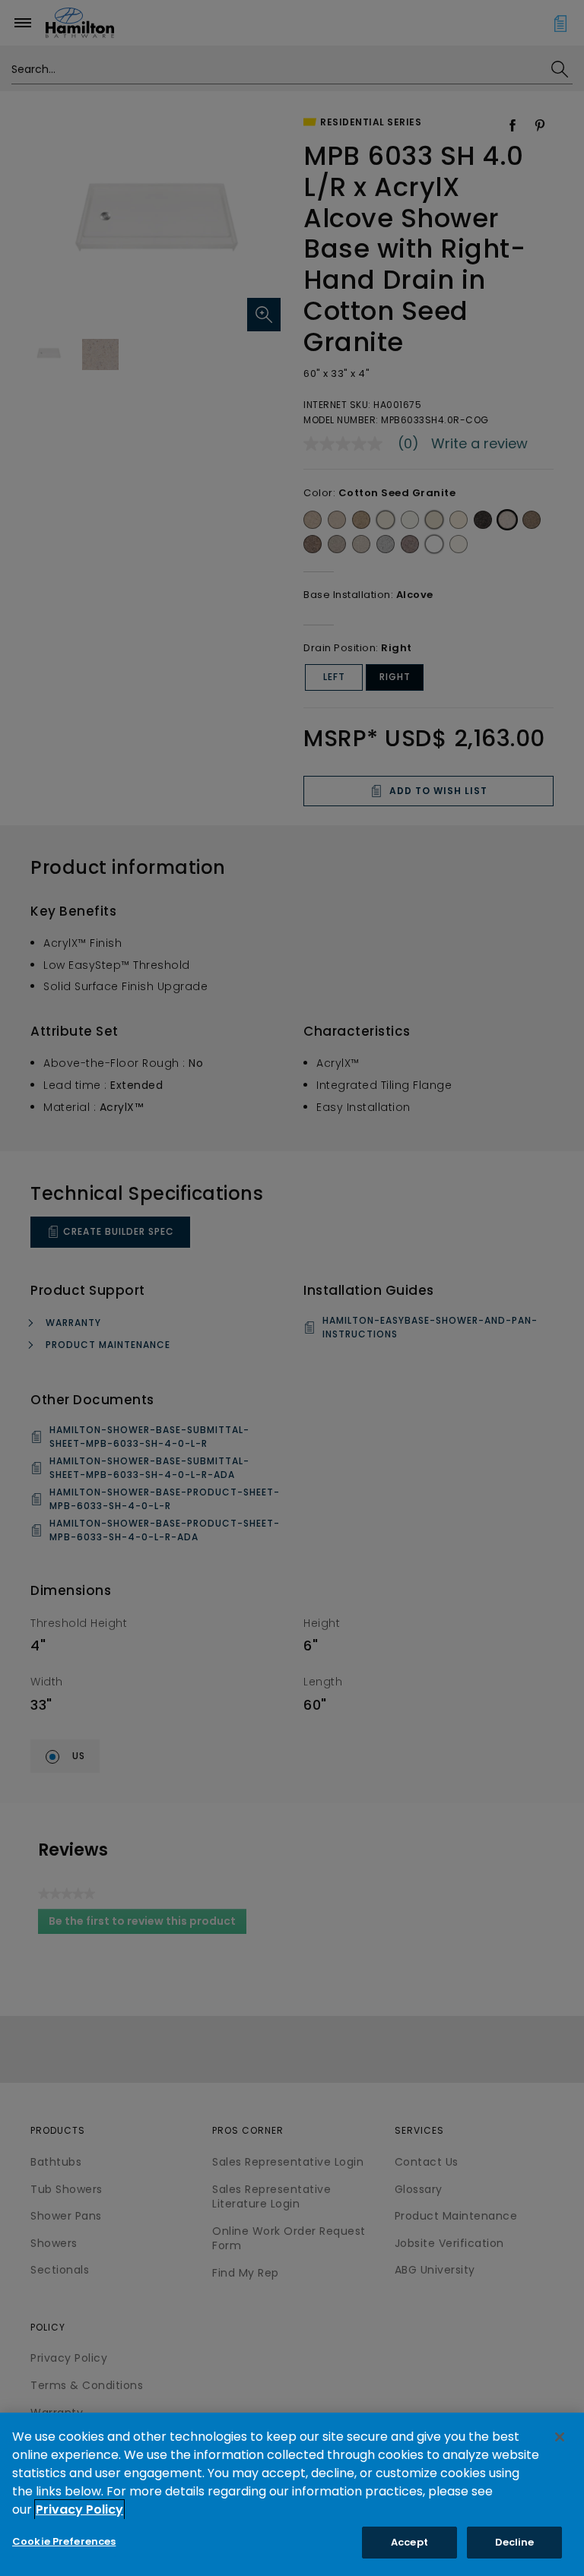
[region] (292, 2494)
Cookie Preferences (64, 2541)
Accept (409, 2542)
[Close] (560, 2437)
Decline (515, 2542)
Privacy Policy (79, 2510)
